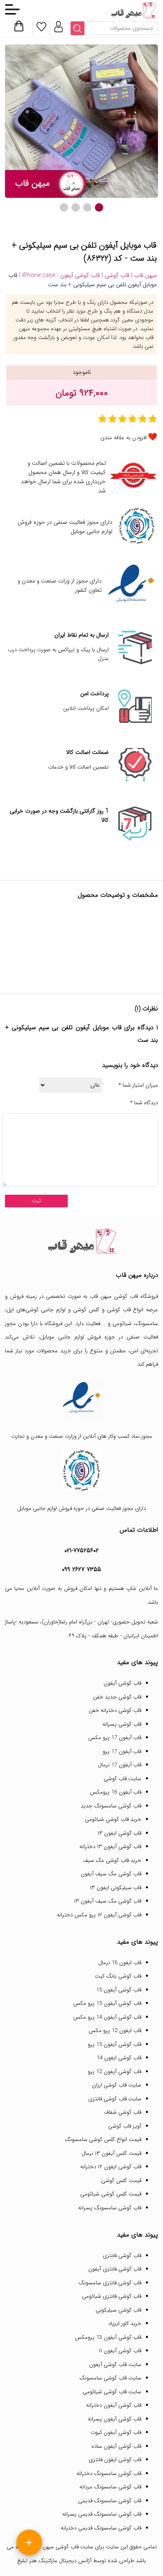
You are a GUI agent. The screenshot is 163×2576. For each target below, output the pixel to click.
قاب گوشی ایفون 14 (119, 2058)
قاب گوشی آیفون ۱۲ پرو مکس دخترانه (99, 1915)
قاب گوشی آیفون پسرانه (115, 2419)
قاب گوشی (119, 1310)
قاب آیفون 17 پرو (122, 1751)
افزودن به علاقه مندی (124, 438)
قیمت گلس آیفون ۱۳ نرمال (111, 2153)
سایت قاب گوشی (122, 1779)
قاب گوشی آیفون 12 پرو (115, 2072)
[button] (99, 207)
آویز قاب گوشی (125, 2126)
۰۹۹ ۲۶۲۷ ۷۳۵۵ (81, 1569)
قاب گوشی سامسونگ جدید (111, 1806)
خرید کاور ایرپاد (125, 2324)
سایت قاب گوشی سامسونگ (110, 2378)
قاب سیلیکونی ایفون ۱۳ (116, 1888)
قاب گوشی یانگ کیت (118, 1976)
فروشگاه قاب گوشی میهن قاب (124, 1296)
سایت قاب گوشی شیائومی (112, 2392)
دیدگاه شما (144, 1103)
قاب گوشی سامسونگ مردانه (110, 2487)
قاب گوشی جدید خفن (117, 1697)
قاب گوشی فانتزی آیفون (115, 2269)
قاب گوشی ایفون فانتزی (115, 2460)
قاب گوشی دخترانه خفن (115, 1710)
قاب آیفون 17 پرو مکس (115, 1738)
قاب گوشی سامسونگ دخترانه (109, 2474)
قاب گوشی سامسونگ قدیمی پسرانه (102, 2514)
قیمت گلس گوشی (121, 2181)
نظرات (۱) (146, 1009)
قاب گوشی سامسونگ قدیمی (110, 2501)
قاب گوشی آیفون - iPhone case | (59, 275)
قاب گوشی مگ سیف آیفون (111, 1874)
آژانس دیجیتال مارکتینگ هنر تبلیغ (54, 2561)
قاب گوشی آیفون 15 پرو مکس (107, 2003)
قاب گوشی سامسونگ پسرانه (110, 2208)
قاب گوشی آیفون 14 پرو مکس (107, 2017)
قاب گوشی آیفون (122, 1683)
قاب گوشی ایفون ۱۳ (119, 1833)
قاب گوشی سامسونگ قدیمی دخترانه (101, 2528)
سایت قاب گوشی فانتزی (115, 2099)
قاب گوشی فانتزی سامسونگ (110, 2283)
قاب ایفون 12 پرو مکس (115, 2031)
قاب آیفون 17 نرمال (120, 1765)
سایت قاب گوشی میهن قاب (63, 2547)
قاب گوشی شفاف (123, 2112)
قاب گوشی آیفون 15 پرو (115, 2044)
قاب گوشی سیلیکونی (118, 2310)
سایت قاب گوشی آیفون (115, 2365)
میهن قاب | (143, 275)
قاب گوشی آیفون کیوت (116, 2432)
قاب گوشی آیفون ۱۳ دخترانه (110, 1847)
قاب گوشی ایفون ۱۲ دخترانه (111, 2167)
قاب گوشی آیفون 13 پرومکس (108, 2337)
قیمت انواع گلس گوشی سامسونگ (103, 2140)
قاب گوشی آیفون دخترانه (114, 2405)
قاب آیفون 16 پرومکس (116, 1792)
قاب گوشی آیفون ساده (116, 2446)
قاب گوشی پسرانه (122, 1724)
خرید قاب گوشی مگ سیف (112, 1860)
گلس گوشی (87, 1310)
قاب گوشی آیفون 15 (119, 1990)
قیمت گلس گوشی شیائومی (111, 2194)
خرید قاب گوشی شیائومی (113, 1819)
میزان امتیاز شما (138, 1085)
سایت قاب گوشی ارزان (117, 2085)
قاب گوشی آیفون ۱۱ (120, 2351)
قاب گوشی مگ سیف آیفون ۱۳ (108, 1901)
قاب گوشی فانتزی (122, 2256)
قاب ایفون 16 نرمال (120, 1963)
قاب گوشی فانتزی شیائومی (112, 2296)
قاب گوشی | (115, 275)
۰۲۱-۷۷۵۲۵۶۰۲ (81, 1551)
